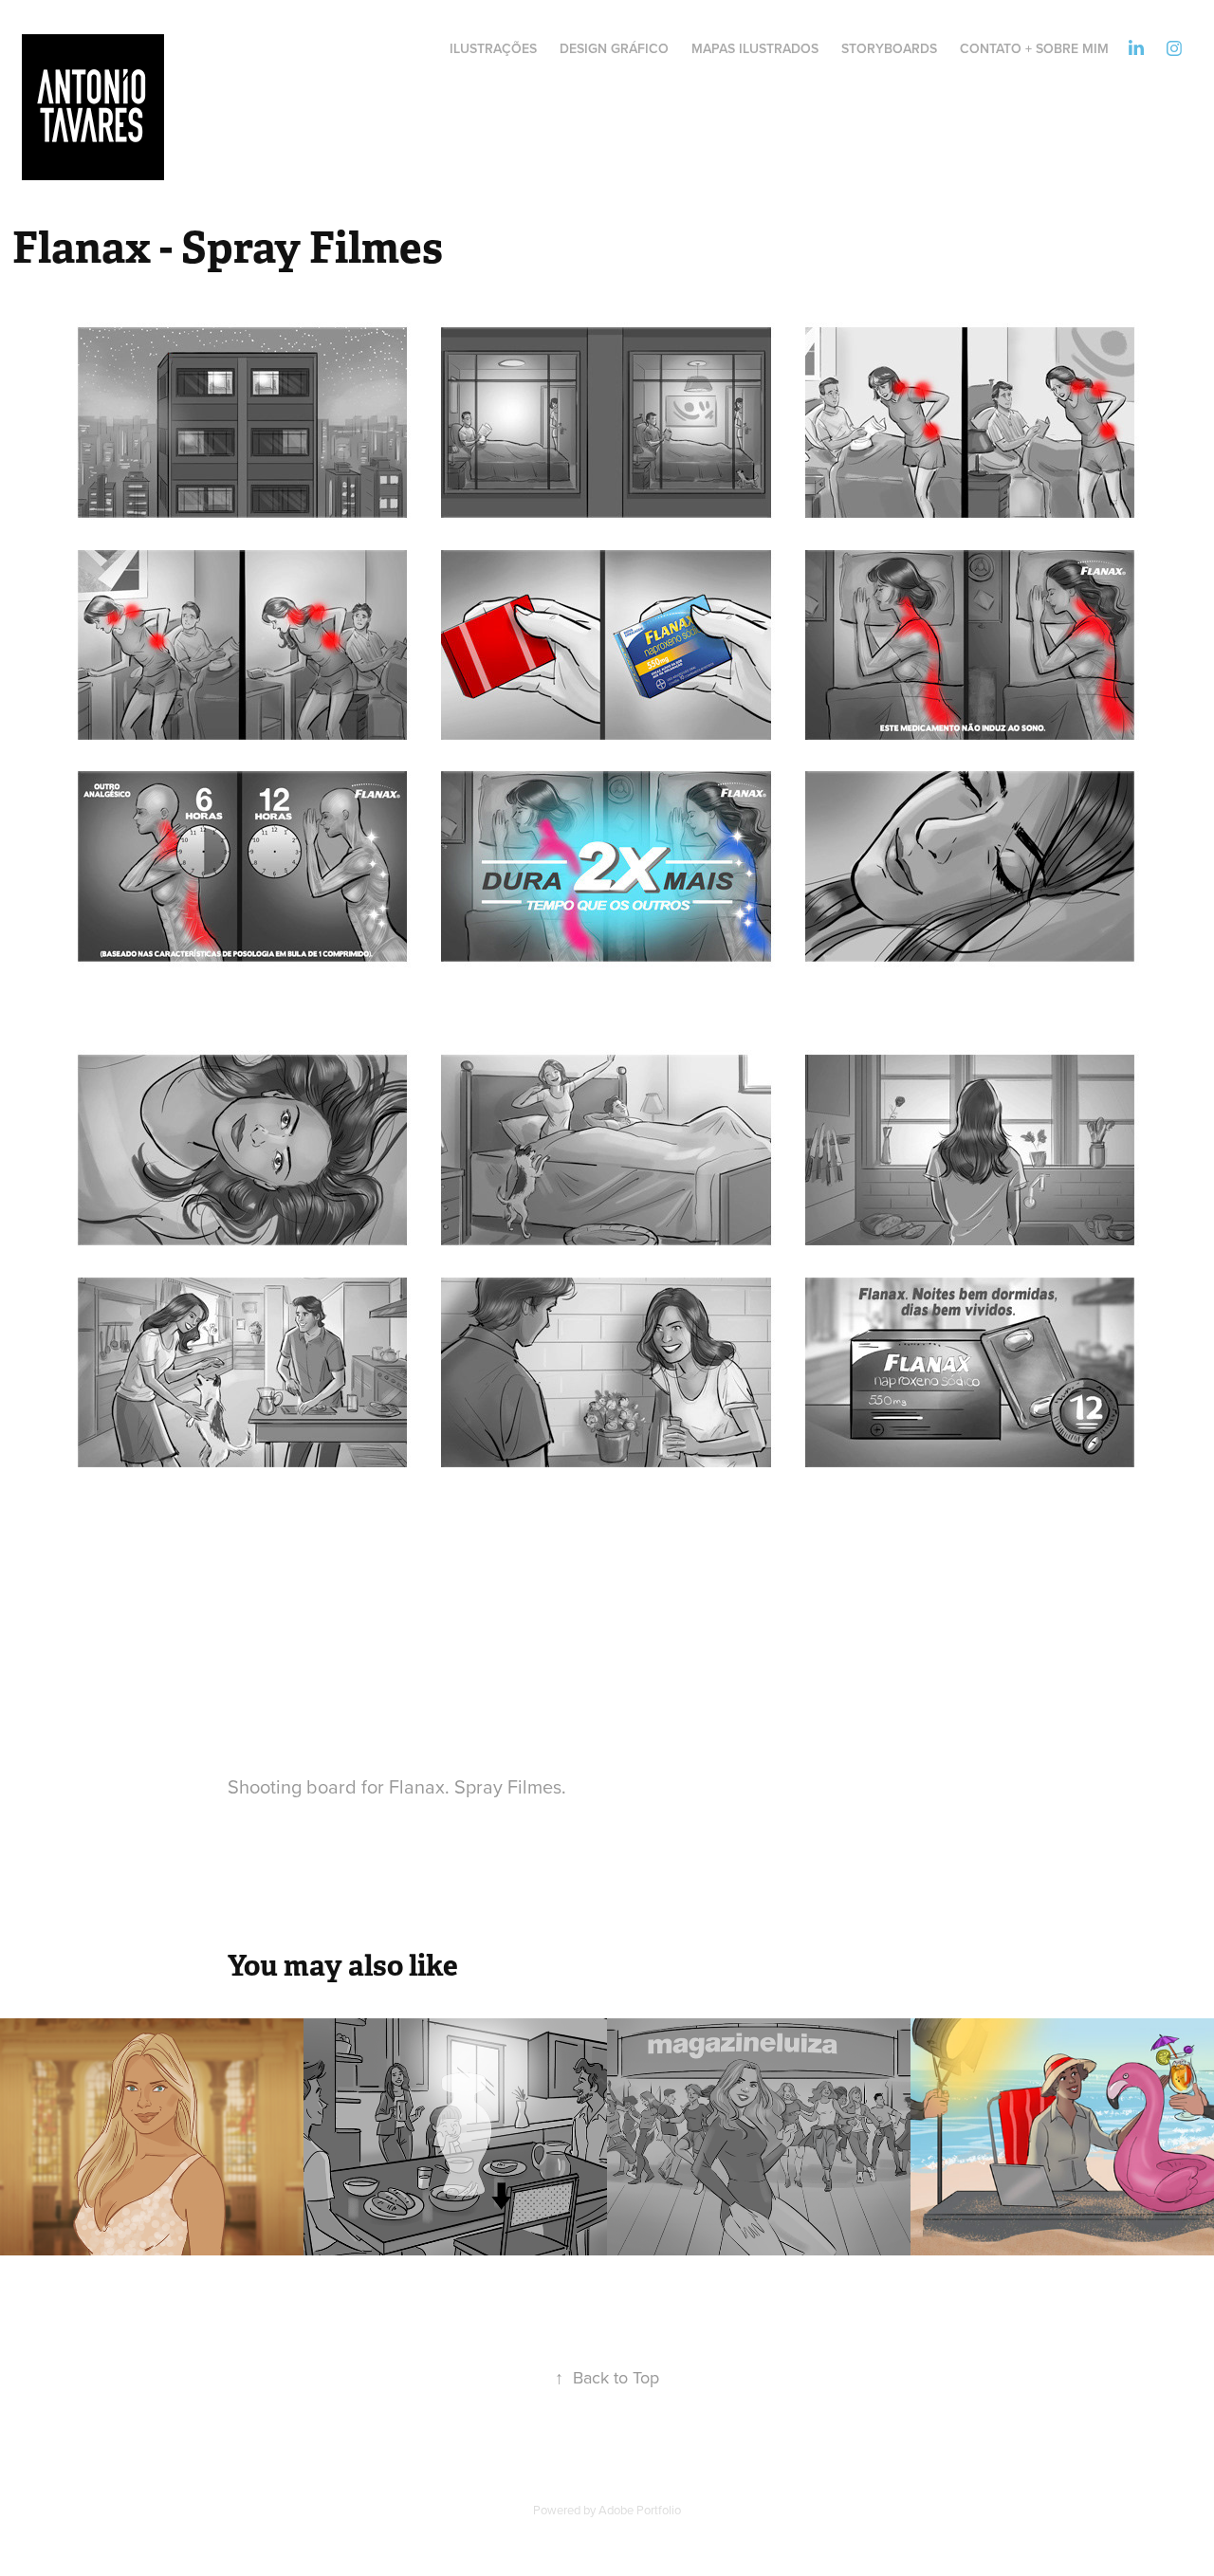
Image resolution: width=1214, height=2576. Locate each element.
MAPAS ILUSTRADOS (755, 48)
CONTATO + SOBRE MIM (1034, 48)
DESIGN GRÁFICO (614, 48)
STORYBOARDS (889, 48)
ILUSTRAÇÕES (493, 48)
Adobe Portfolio (640, 2510)
